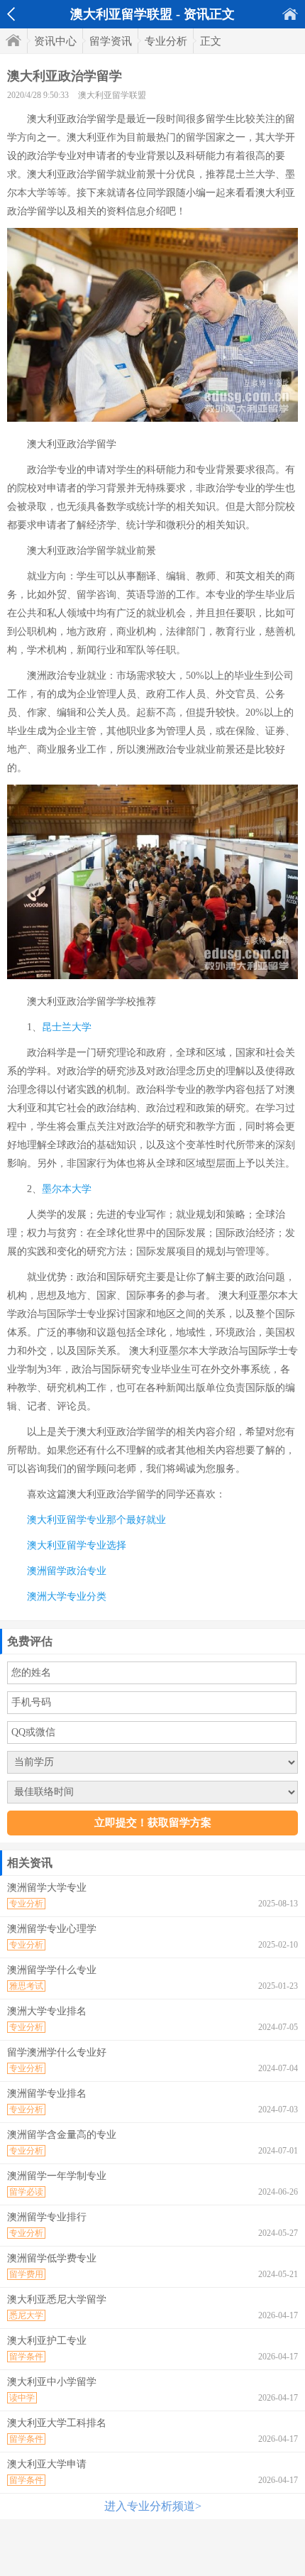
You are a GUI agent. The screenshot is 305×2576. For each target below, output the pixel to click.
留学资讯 (111, 41)
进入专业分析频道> (153, 2506)
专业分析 (166, 41)
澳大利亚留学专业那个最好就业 (96, 1520)
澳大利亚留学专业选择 (77, 1545)
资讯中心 (55, 41)
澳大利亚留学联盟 (112, 95)
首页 (290, 14)
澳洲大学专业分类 (67, 1597)
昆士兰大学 (67, 1027)
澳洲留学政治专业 (67, 1571)
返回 (11, 14)
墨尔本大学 (67, 1189)
